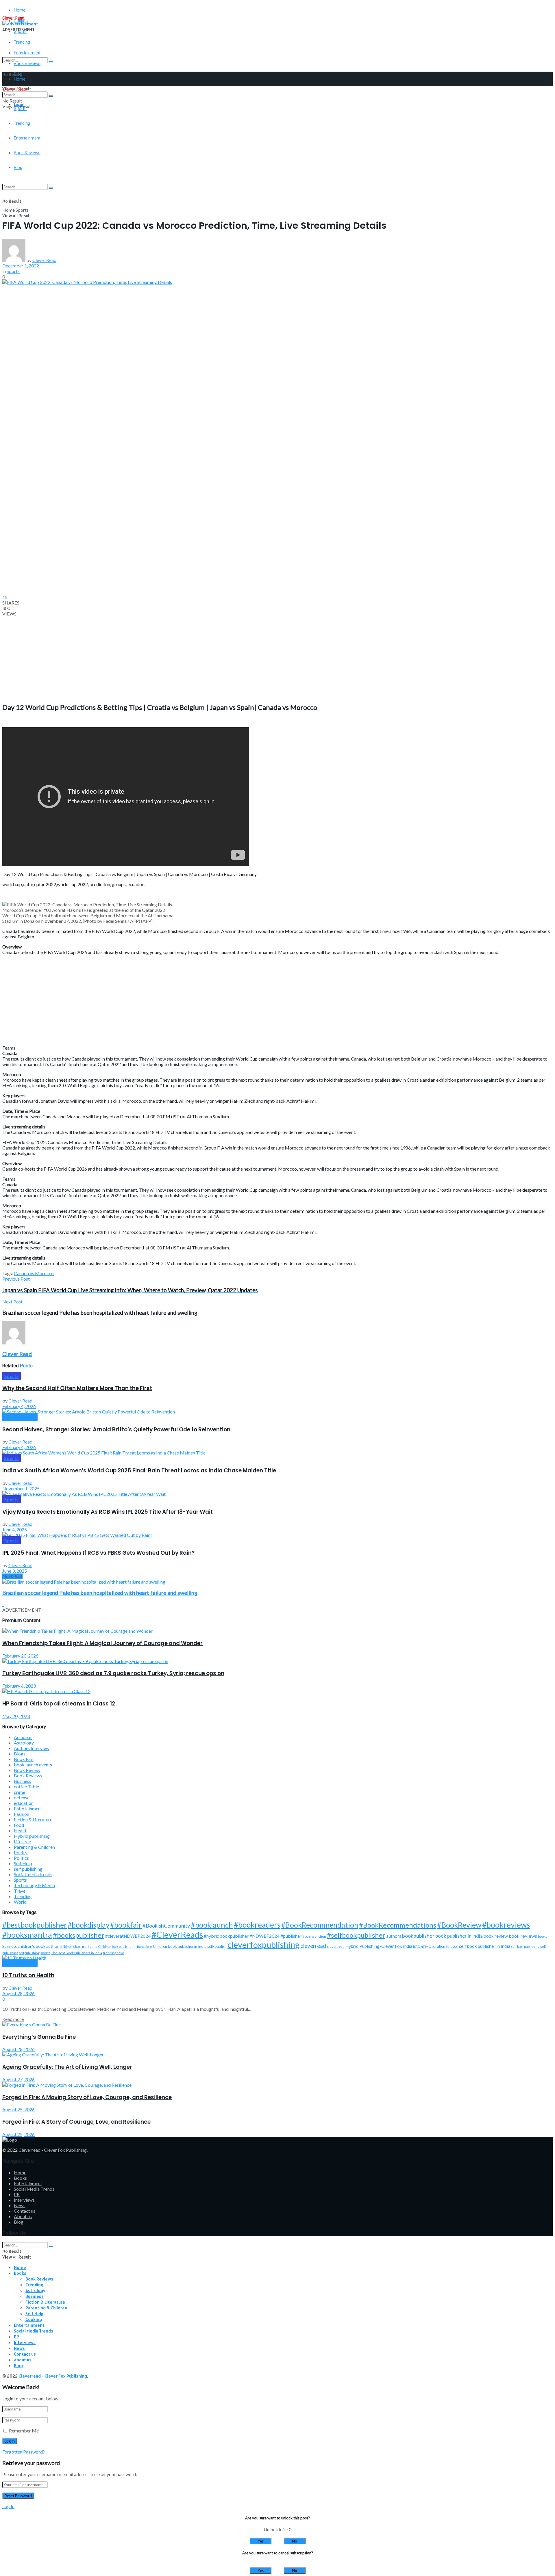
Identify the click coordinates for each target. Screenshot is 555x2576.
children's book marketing (79, 1947)
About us (23, 2216)
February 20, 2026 (20, 1656)
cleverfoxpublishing (263, 1944)
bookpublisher (418, 1936)
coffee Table (26, 1787)
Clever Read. (14, 18)
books (543, 1936)
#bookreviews (506, 1925)
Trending (22, 42)
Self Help (23, 1863)
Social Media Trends (34, 2189)
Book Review (27, 1770)
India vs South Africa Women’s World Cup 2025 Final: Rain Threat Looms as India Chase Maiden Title (139, 1471)
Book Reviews (20, 1417)
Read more (13, 2019)
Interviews (24, 2200)
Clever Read (44, 260)
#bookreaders (257, 1925)
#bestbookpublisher (35, 1925)
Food (19, 1825)
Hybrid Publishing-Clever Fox (374, 1946)
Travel (20, 1891)
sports (45, 1953)
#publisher (291, 1936)
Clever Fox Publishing (65, 2150)
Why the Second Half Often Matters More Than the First (77, 1388)
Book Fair (24, 1759)
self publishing (28, 1869)
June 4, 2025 (15, 1529)
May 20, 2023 (16, 1716)
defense (22, 1797)
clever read (336, 1947)
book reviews (523, 1936)
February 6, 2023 (19, 1686)
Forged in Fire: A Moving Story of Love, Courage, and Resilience (87, 2097)
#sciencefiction (314, 1936)
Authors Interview (32, 1748)
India (408, 1946)
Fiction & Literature (33, 1819)
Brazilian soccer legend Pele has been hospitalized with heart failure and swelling (100, 1593)
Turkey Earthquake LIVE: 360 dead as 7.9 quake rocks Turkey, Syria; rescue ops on (113, 1673)
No (295, 2541)
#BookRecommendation (320, 1925)
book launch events (33, 1765)
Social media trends (33, 1874)
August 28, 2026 (18, 1993)
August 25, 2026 (18, 2109)
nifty (424, 1947)
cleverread (313, 1946)
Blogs (20, 1754)
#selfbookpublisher (356, 1935)
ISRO (417, 1947)
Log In (8, 2506)
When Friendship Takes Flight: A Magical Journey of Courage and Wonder (102, 1643)
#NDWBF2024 (264, 1936)
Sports (22, 210)
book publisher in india (459, 1936)
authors (394, 1936)
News (20, 2205)
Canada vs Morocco (34, 1273)
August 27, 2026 (18, 2079)
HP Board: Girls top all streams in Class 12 (59, 1704)
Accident (23, 1737)
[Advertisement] (176, 167)
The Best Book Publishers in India (77, 1953)
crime (20, 1792)
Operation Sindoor (443, 1946)
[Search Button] (51, 62)
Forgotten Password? (24, 2452)
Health (21, 1830)
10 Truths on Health (28, 1975)
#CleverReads (177, 1934)
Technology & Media (34, 1885)
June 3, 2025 (15, 1571)
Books (20, 2178)
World (20, 1902)
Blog (19, 2222)
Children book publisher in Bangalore (125, 1947)
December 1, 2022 (21, 266)
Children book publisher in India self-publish (190, 1946)
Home (20, 10)
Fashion (22, 1814)
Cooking (34, 2319)
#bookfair (126, 1925)
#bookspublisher (79, 1935)
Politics (21, 1858)
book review (496, 1936)
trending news (114, 1953)
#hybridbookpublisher (226, 1936)
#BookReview (459, 1925)
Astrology (24, 1743)
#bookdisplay (88, 1925)
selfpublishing (29, 1953)
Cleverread (29, 2150)
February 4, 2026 (19, 1406)
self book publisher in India (485, 1946)
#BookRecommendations (398, 1925)
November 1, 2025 (21, 1488)
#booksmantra (27, 1935)
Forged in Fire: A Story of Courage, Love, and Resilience (76, 2122)
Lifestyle (22, 1841)
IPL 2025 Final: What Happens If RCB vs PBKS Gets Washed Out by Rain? (98, 1553)
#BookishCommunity (166, 1926)
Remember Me (24, 2431)
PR (17, 2194)
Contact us (25, 2211)
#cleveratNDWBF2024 (128, 1936)
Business (23, 1781)
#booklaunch (212, 1925)
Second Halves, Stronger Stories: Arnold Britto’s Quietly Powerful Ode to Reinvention (116, 1430)
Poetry (21, 1852)
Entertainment (28, 1808)
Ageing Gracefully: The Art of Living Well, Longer (67, 2067)
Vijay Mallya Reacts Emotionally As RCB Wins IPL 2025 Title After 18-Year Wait (108, 1512)
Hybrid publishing (32, 1836)
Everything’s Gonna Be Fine (39, 2037)
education (24, 1803)
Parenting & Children (34, 1847)
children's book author (38, 1946)
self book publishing (525, 1947)
